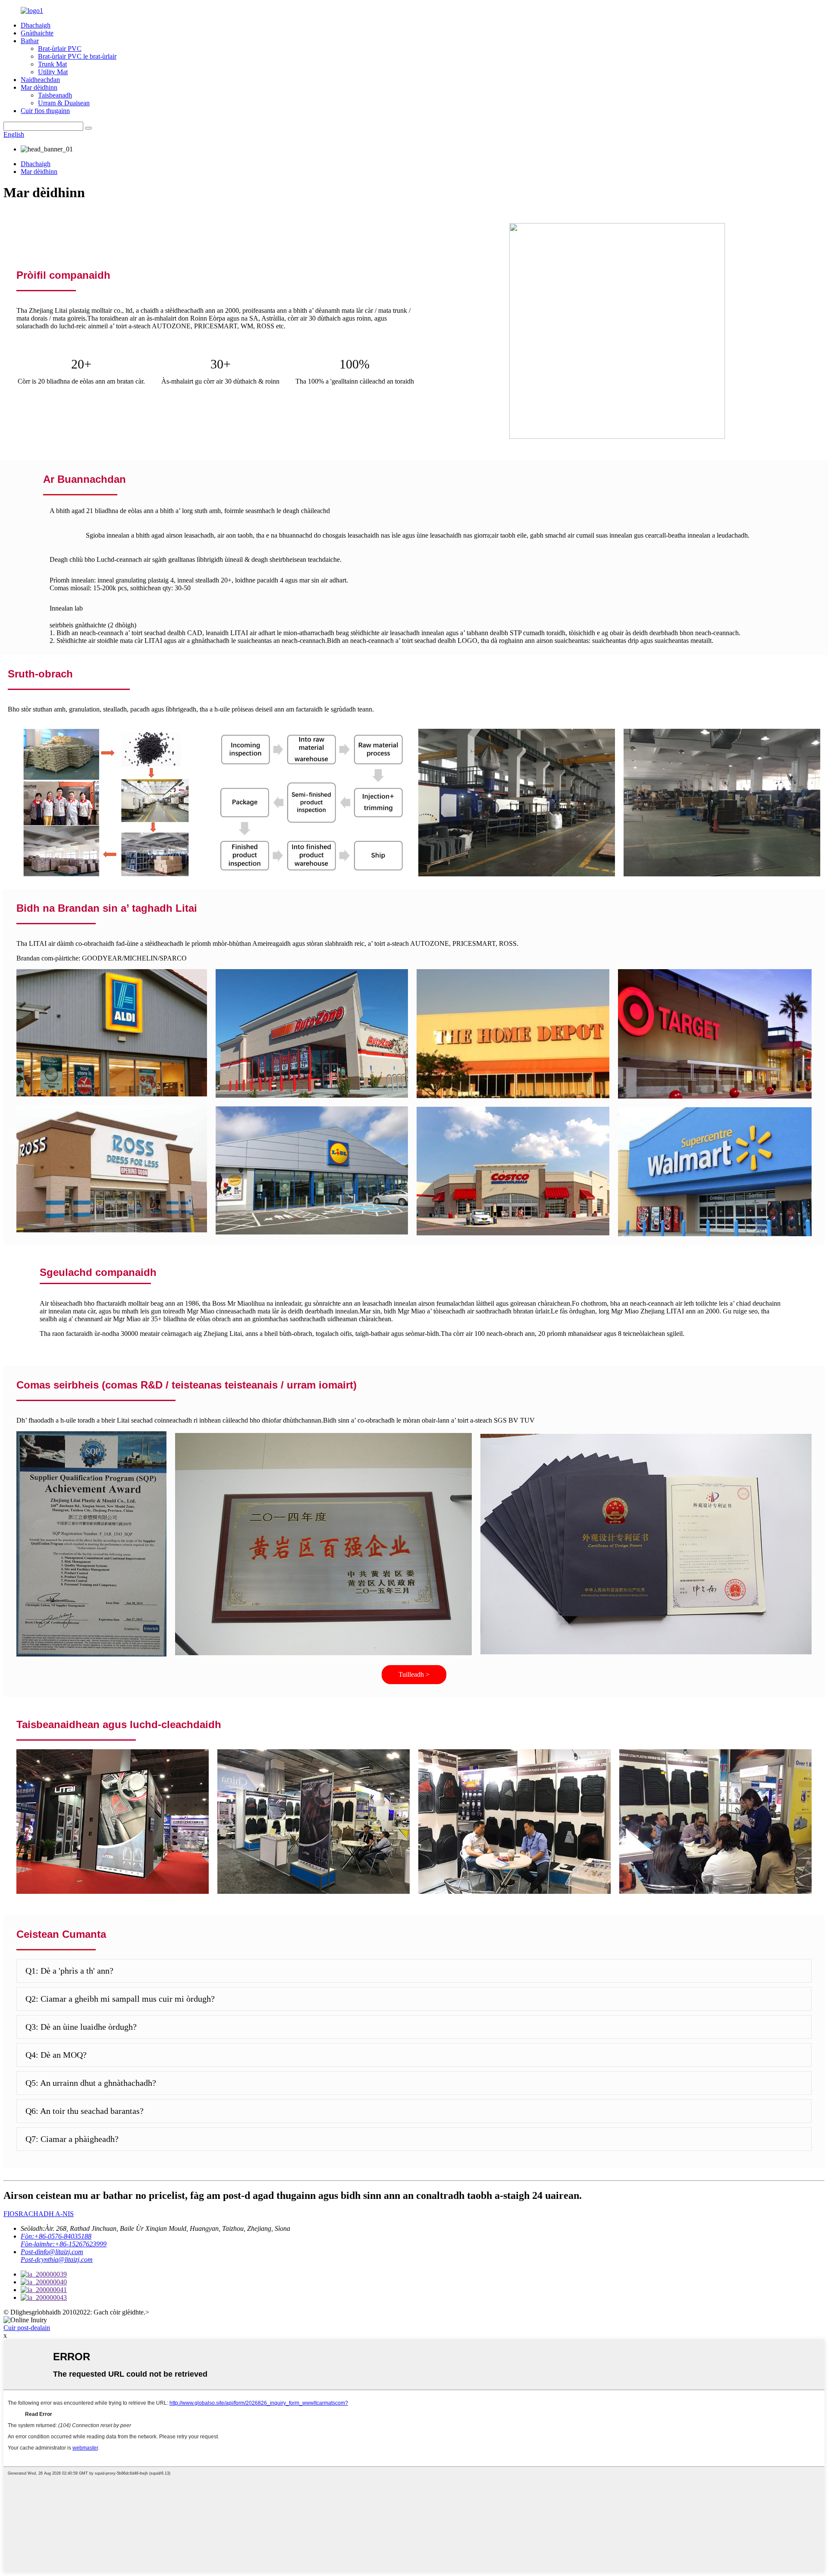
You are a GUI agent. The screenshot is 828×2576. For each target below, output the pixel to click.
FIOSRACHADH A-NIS (39, 2214)
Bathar (30, 41)
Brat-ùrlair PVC (60, 49)
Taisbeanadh (55, 95)
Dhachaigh (36, 25)
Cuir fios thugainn (45, 111)
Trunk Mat (52, 64)
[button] (414, 1675)
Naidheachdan (40, 80)
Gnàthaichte (37, 33)
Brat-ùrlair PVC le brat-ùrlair (77, 56)
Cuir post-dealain (27, 2328)
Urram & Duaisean (64, 103)
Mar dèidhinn (39, 87)
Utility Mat (53, 72)
